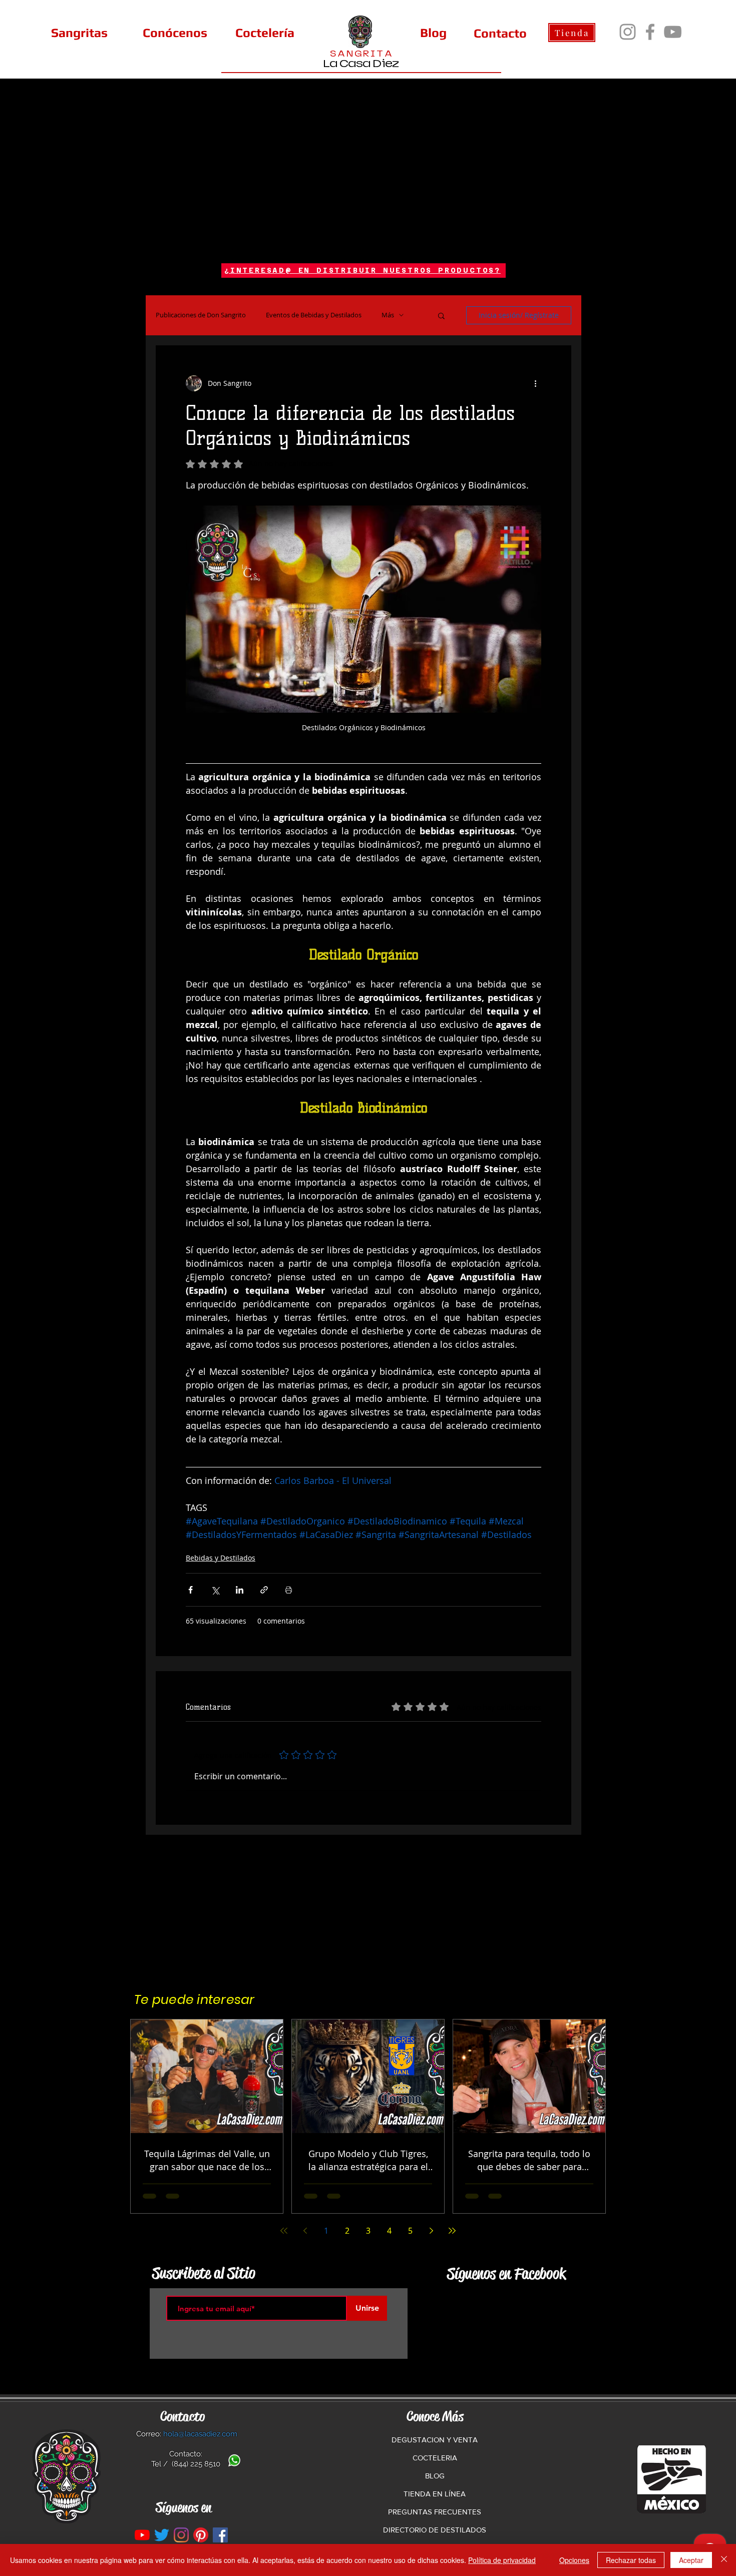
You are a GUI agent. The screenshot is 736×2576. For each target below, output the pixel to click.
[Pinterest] (201, 2535)
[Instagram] (628, 32)
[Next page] (431, 2231)
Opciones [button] (574, 2560)
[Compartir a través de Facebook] (191, 1590)
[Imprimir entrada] (289, 1590)
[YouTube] (673, 32)
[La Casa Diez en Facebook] (220, 2535)
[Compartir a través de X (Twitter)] (215, 1590)
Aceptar (691, 2560)
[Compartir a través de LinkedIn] (240, 1590)
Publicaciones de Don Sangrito (201, 315)
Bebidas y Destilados (221, 1558)
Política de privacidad (502, 2560)
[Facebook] (650, 32)
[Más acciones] (535, 383)
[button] (441, 315)
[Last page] (452, 2231)
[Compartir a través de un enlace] (264, 1590)
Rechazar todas (631, 2560)
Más (388, 315)
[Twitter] (162, 2535)
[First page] (284, 2231)
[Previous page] (305, 2231)
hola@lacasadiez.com (200, 2434)
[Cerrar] (724, 2560)
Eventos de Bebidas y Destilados (314, 315)
